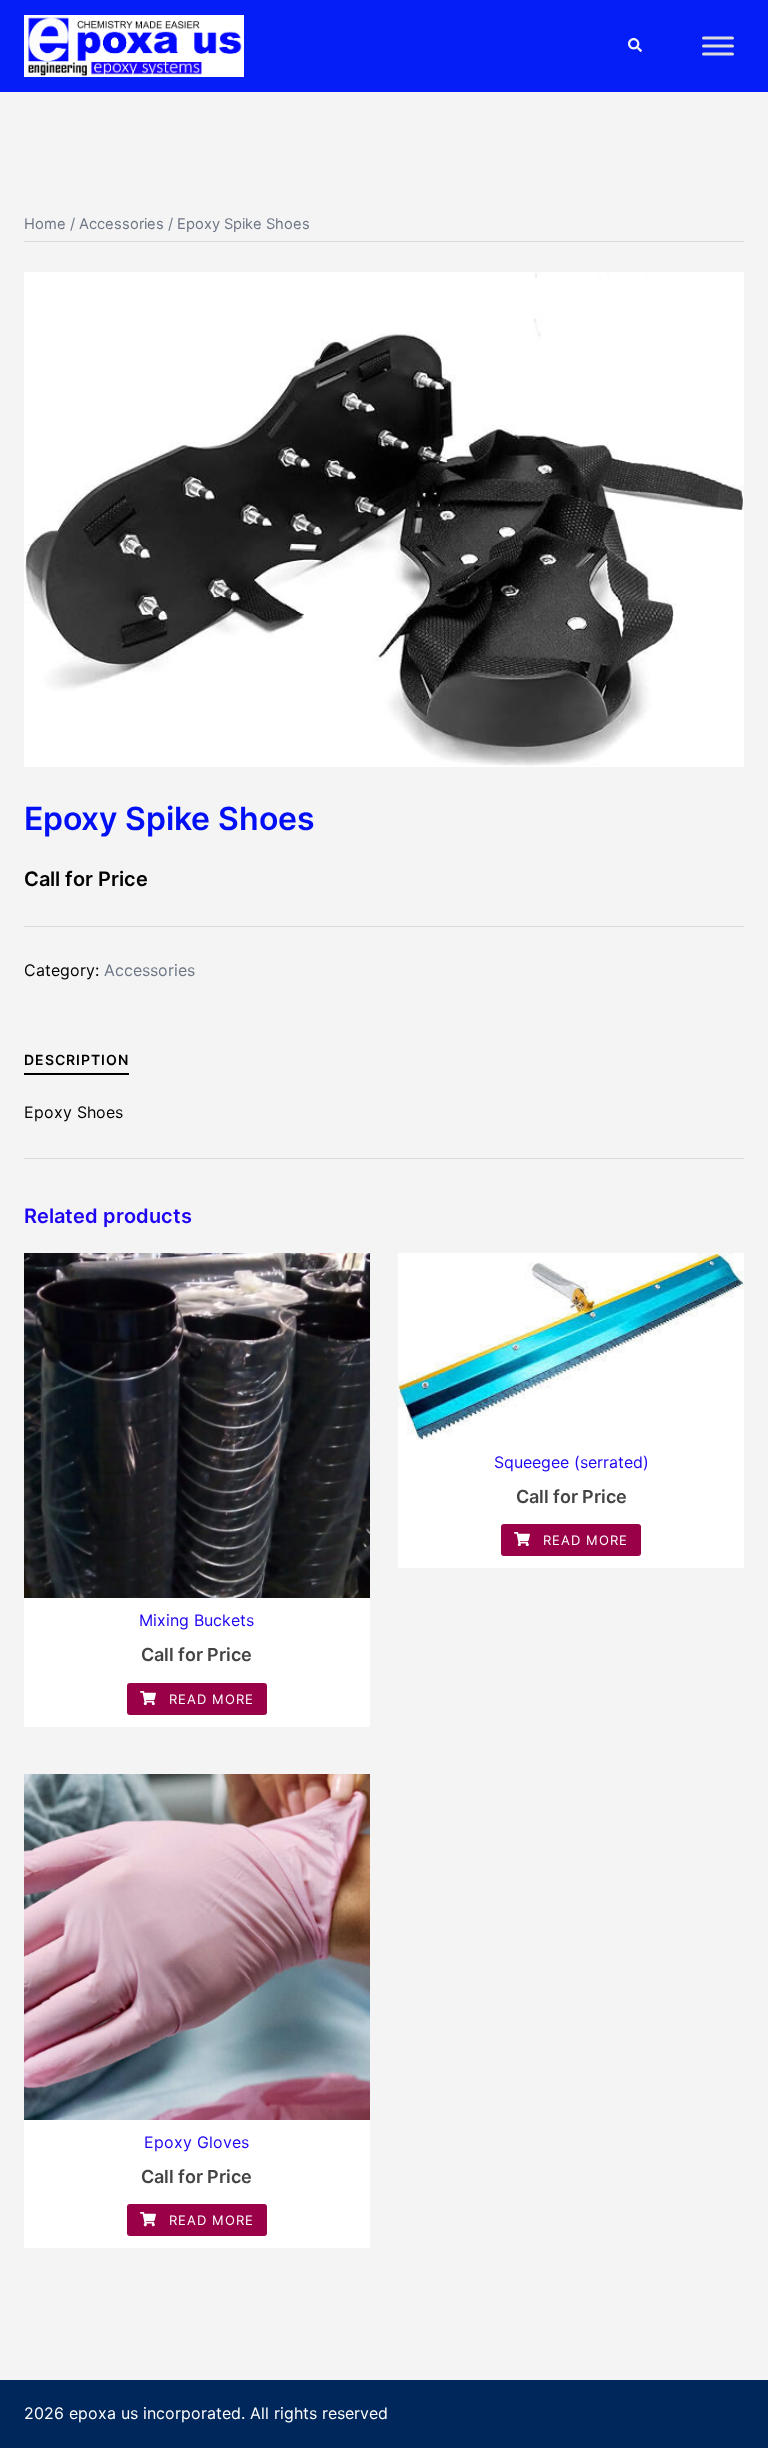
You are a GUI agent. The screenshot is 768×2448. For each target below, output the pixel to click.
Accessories (121, 224)
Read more (209, 1699)
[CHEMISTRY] (134, 44)
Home (45, 224)
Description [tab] (76, 1059)
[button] (634, 46)
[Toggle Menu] (718, 45)
